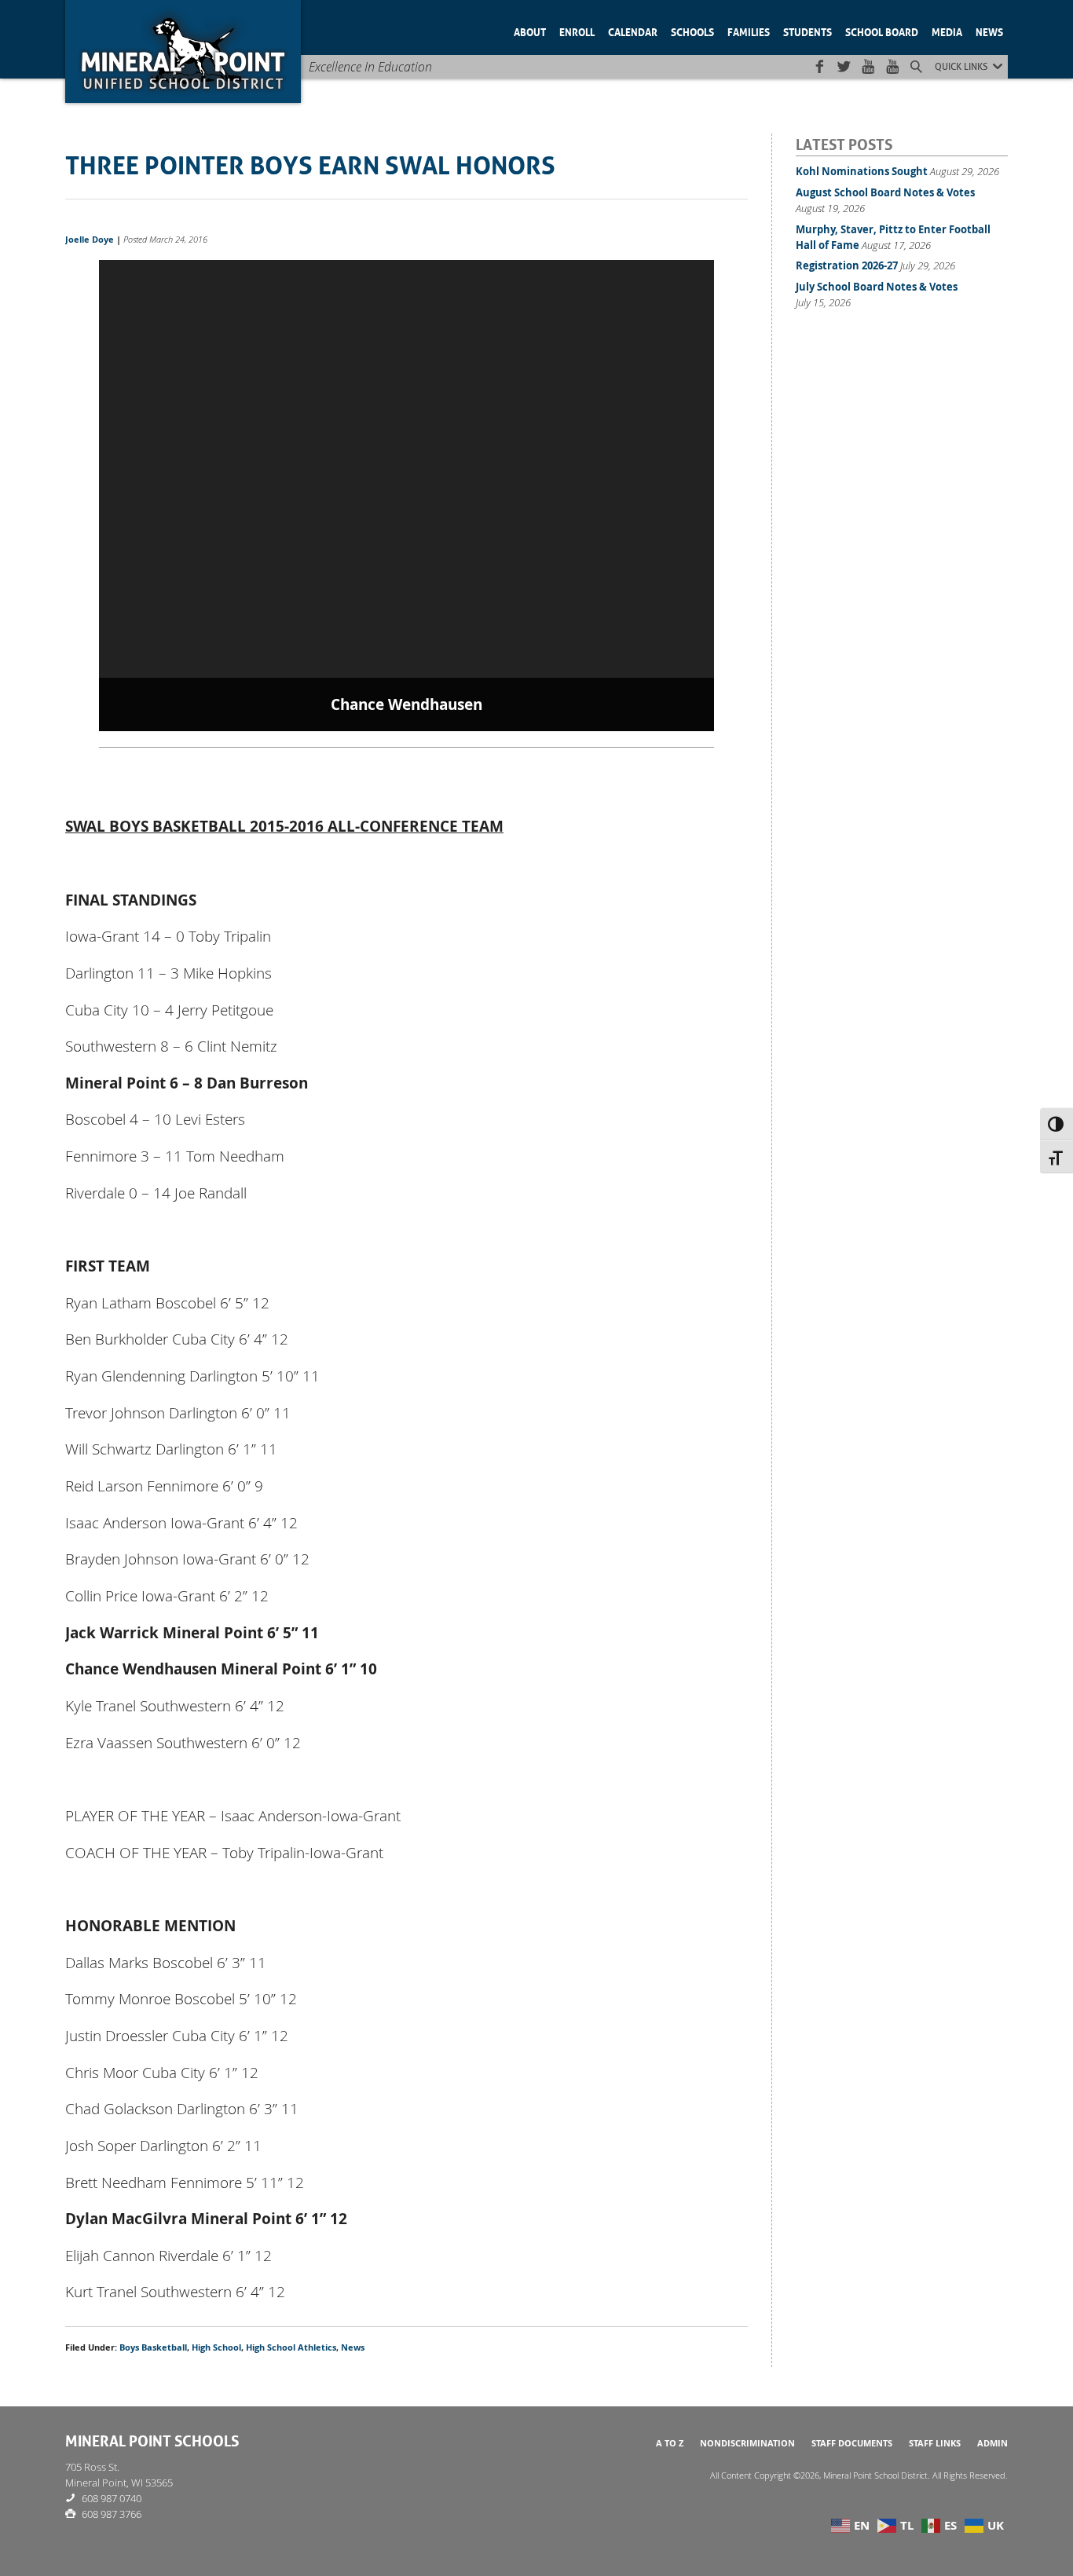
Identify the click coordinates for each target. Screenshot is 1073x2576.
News (989, 31)
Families (749, 31)
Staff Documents (852, 2443)
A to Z (670, 2443)
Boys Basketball (153, 2347)
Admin (992, 2443)
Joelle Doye (90, 240)
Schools (692, 31)
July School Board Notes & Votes (877, 287)
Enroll (577, 31)
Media (947, 31)
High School (216, 2347)
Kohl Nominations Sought (862, 171)
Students (807, 31)
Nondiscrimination (747, 2443)
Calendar (633, 31)
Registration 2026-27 (847, 265)
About (530, 31)
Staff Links (935, 2443)
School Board (882, 31)
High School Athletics (291, 2347)
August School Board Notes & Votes (885, 192)
